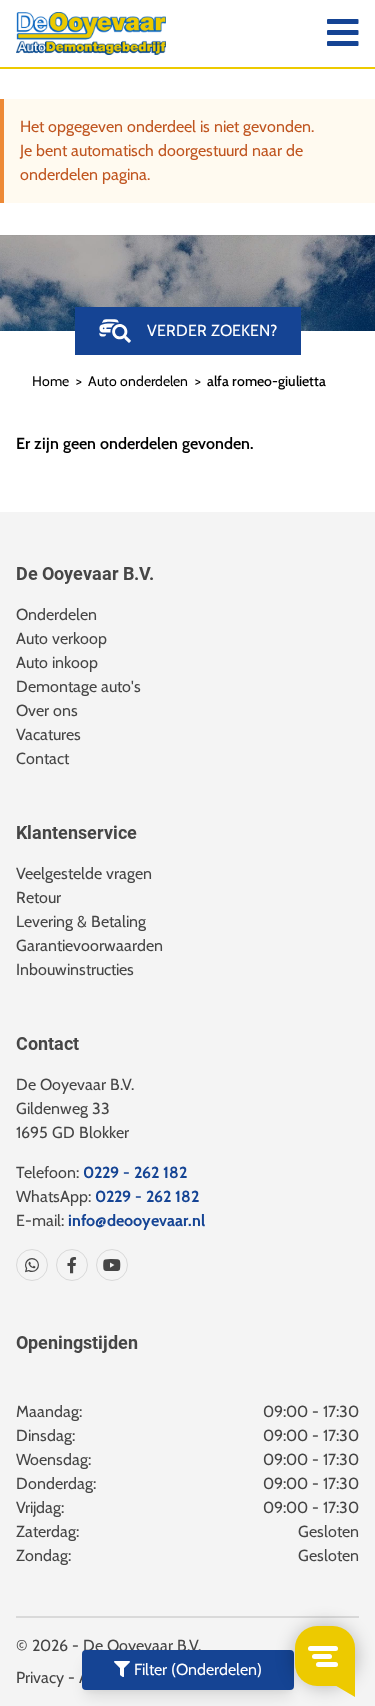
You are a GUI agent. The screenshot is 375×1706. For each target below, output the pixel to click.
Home (50, 381)
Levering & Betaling (81, 921)
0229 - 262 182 (135, 1172)
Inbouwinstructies (75, 969)
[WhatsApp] (32, 1265)
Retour (38, 897)
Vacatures (48, 734)
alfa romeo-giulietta (266, 381)
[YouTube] (108, 1265)
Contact (42, 758)
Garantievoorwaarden (89, 945)
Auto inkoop (57, 662)
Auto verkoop (61, 638)
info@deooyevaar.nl (136, 1220)
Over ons (47, 710)
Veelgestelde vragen (84, 873)
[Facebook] (68, 1265)
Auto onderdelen (138, 381)
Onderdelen (56, 614)
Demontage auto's (78, 686)
